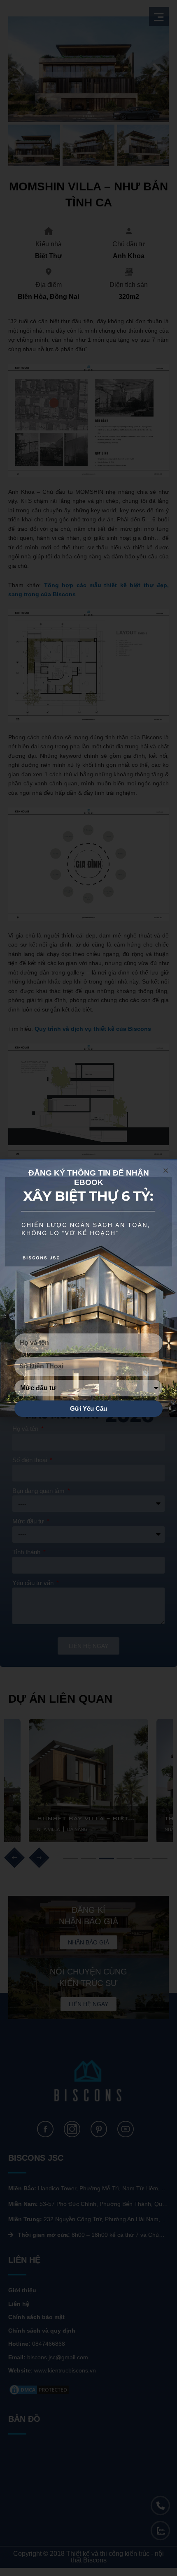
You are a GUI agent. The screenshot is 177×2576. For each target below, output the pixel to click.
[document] (88, 1288)
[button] (166, 1170)
